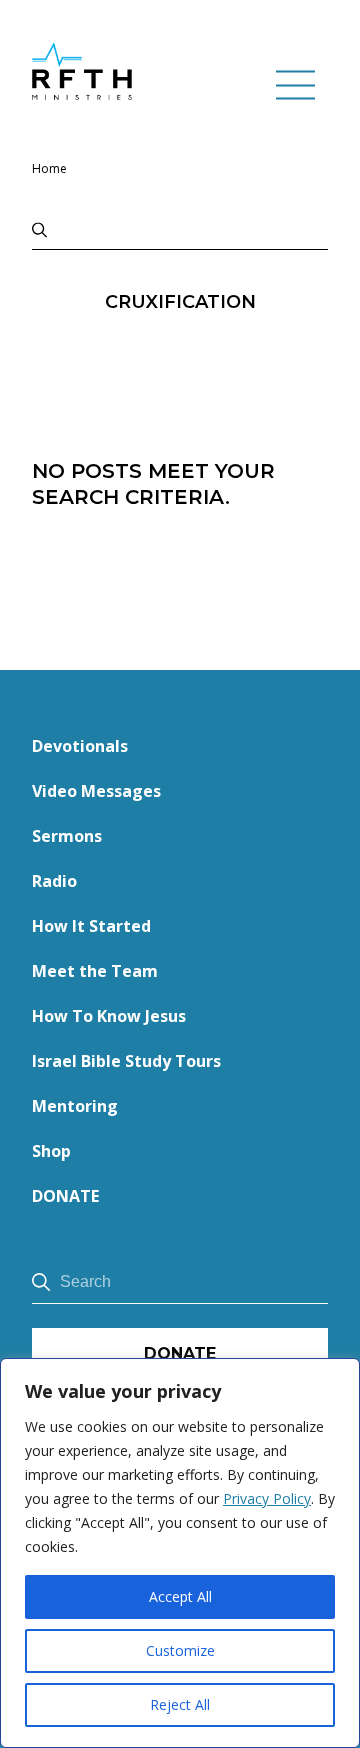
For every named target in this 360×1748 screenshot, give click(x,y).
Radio (54, 881)
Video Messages (96, 791)
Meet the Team (95, 971)
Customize (180, 1650)
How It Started (91, 926)
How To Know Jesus (109, 1016)
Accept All (180, 1596)
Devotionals (80, 746)
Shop (51, 1151)
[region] (180, 1553)
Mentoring (75, 1106)
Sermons (67, 836)
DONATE (65, 1196)
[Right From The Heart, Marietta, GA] (82, 71)
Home (49, 168)
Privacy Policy (267, 1498)
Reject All (180, 1704)
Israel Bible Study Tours (126, 1061)
